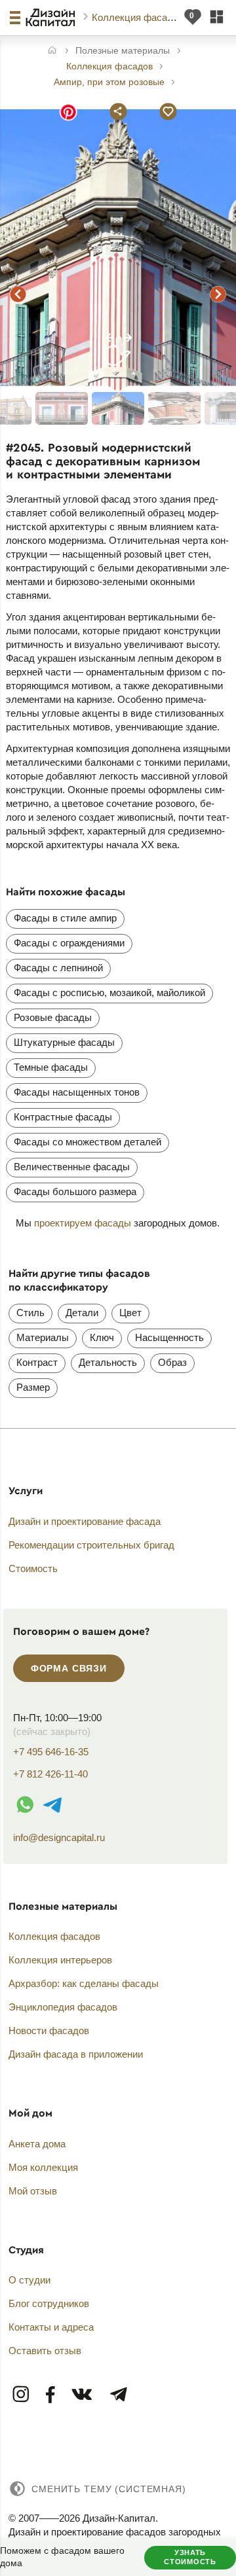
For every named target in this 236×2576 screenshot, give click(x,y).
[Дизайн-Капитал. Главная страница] (52, 18)
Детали (82, 1313)
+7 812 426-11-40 (50, 1774)
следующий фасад (218, 294)
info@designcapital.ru (59, 1837)
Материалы (43, 1337)
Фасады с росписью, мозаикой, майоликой (109, 993)
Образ (172, 1362)
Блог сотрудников (49, 2303)
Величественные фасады (72, 1167)
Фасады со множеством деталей (88, 1142)
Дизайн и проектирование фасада (85, 1521)
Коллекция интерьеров (60, 1960)
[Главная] (52, 51)
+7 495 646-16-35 (51, 1752)
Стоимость (33, 1568)
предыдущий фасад (18, 294)
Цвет (130, 1313)
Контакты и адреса (51, 2327)
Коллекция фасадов (139, 17)
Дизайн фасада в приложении (76, 2054)
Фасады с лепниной (58, 968)
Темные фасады (51, 1067)
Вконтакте (83, 2395)
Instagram (22, 2395)
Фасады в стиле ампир (65, 918)
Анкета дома (37, 2144)
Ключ (102, 1337)
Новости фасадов (49, 2030)
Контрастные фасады (63, 1117)
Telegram (118, 2395)
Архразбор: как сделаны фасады (84, 1983)
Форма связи (69, 1668)
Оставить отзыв (45, 2351)
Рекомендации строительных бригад (91, 1545)
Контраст (37, 1362)
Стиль (30, 1313)
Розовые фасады (53, 1017)
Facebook (51, 2395)
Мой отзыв (33, 2191)
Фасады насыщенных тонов (77, 1092)
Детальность (108, 1362)
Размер (33, 1387)
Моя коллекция (43, 2167)
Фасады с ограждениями (69, 943)
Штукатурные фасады (64, 1042)
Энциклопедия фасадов (63, 2007)
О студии (29, 2280)
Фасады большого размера (75, 1191)
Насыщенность (169, 1337)
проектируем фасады (83, 1223)
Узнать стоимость (190, 2557)
